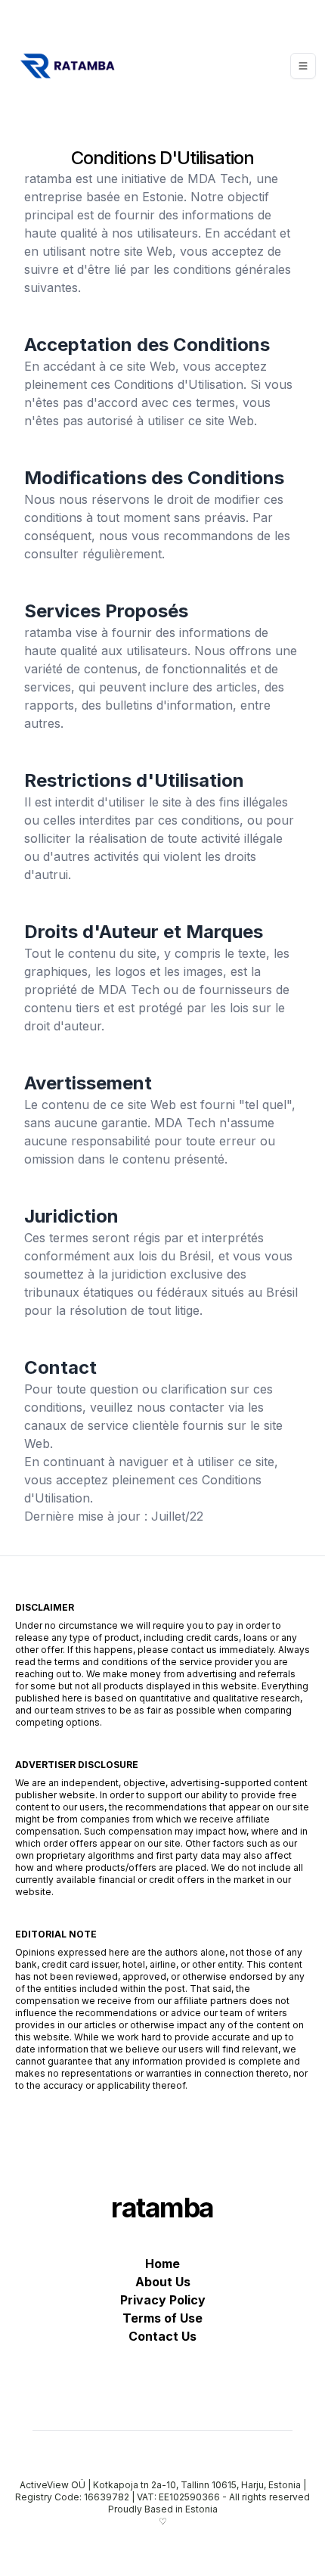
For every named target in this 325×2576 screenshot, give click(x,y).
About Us (163, 2282)
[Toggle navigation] (303, 66)
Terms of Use (162, 2318)
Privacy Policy (163, 2300)
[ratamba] (66, 66)
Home (162, 2264)
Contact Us (162, 2336)
